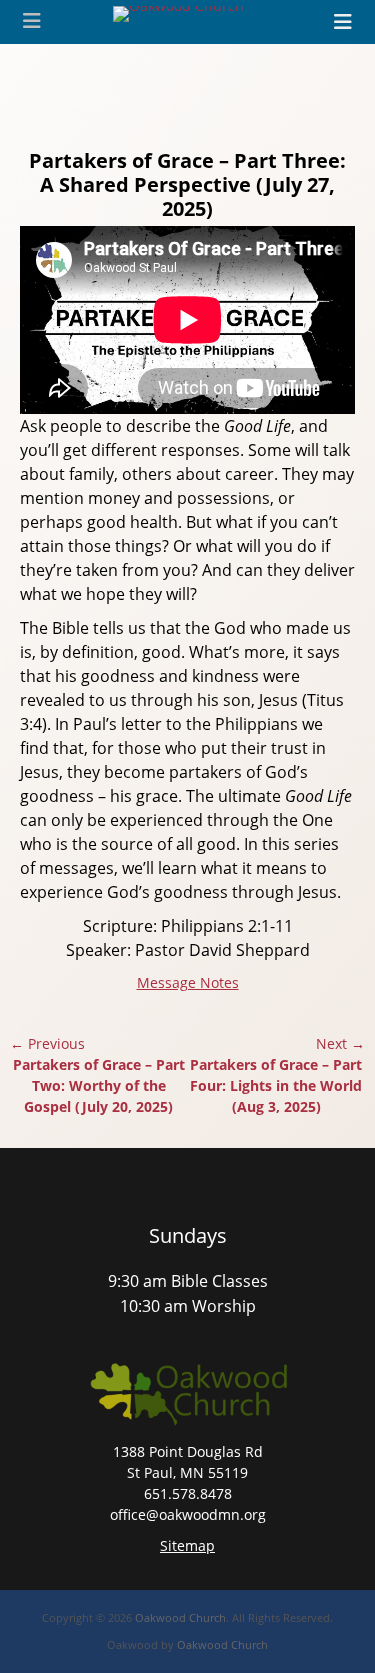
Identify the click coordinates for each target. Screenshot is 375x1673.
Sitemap (187, 1545)
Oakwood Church (180, 1617)
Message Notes (188, 982)
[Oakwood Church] (178, 14)
